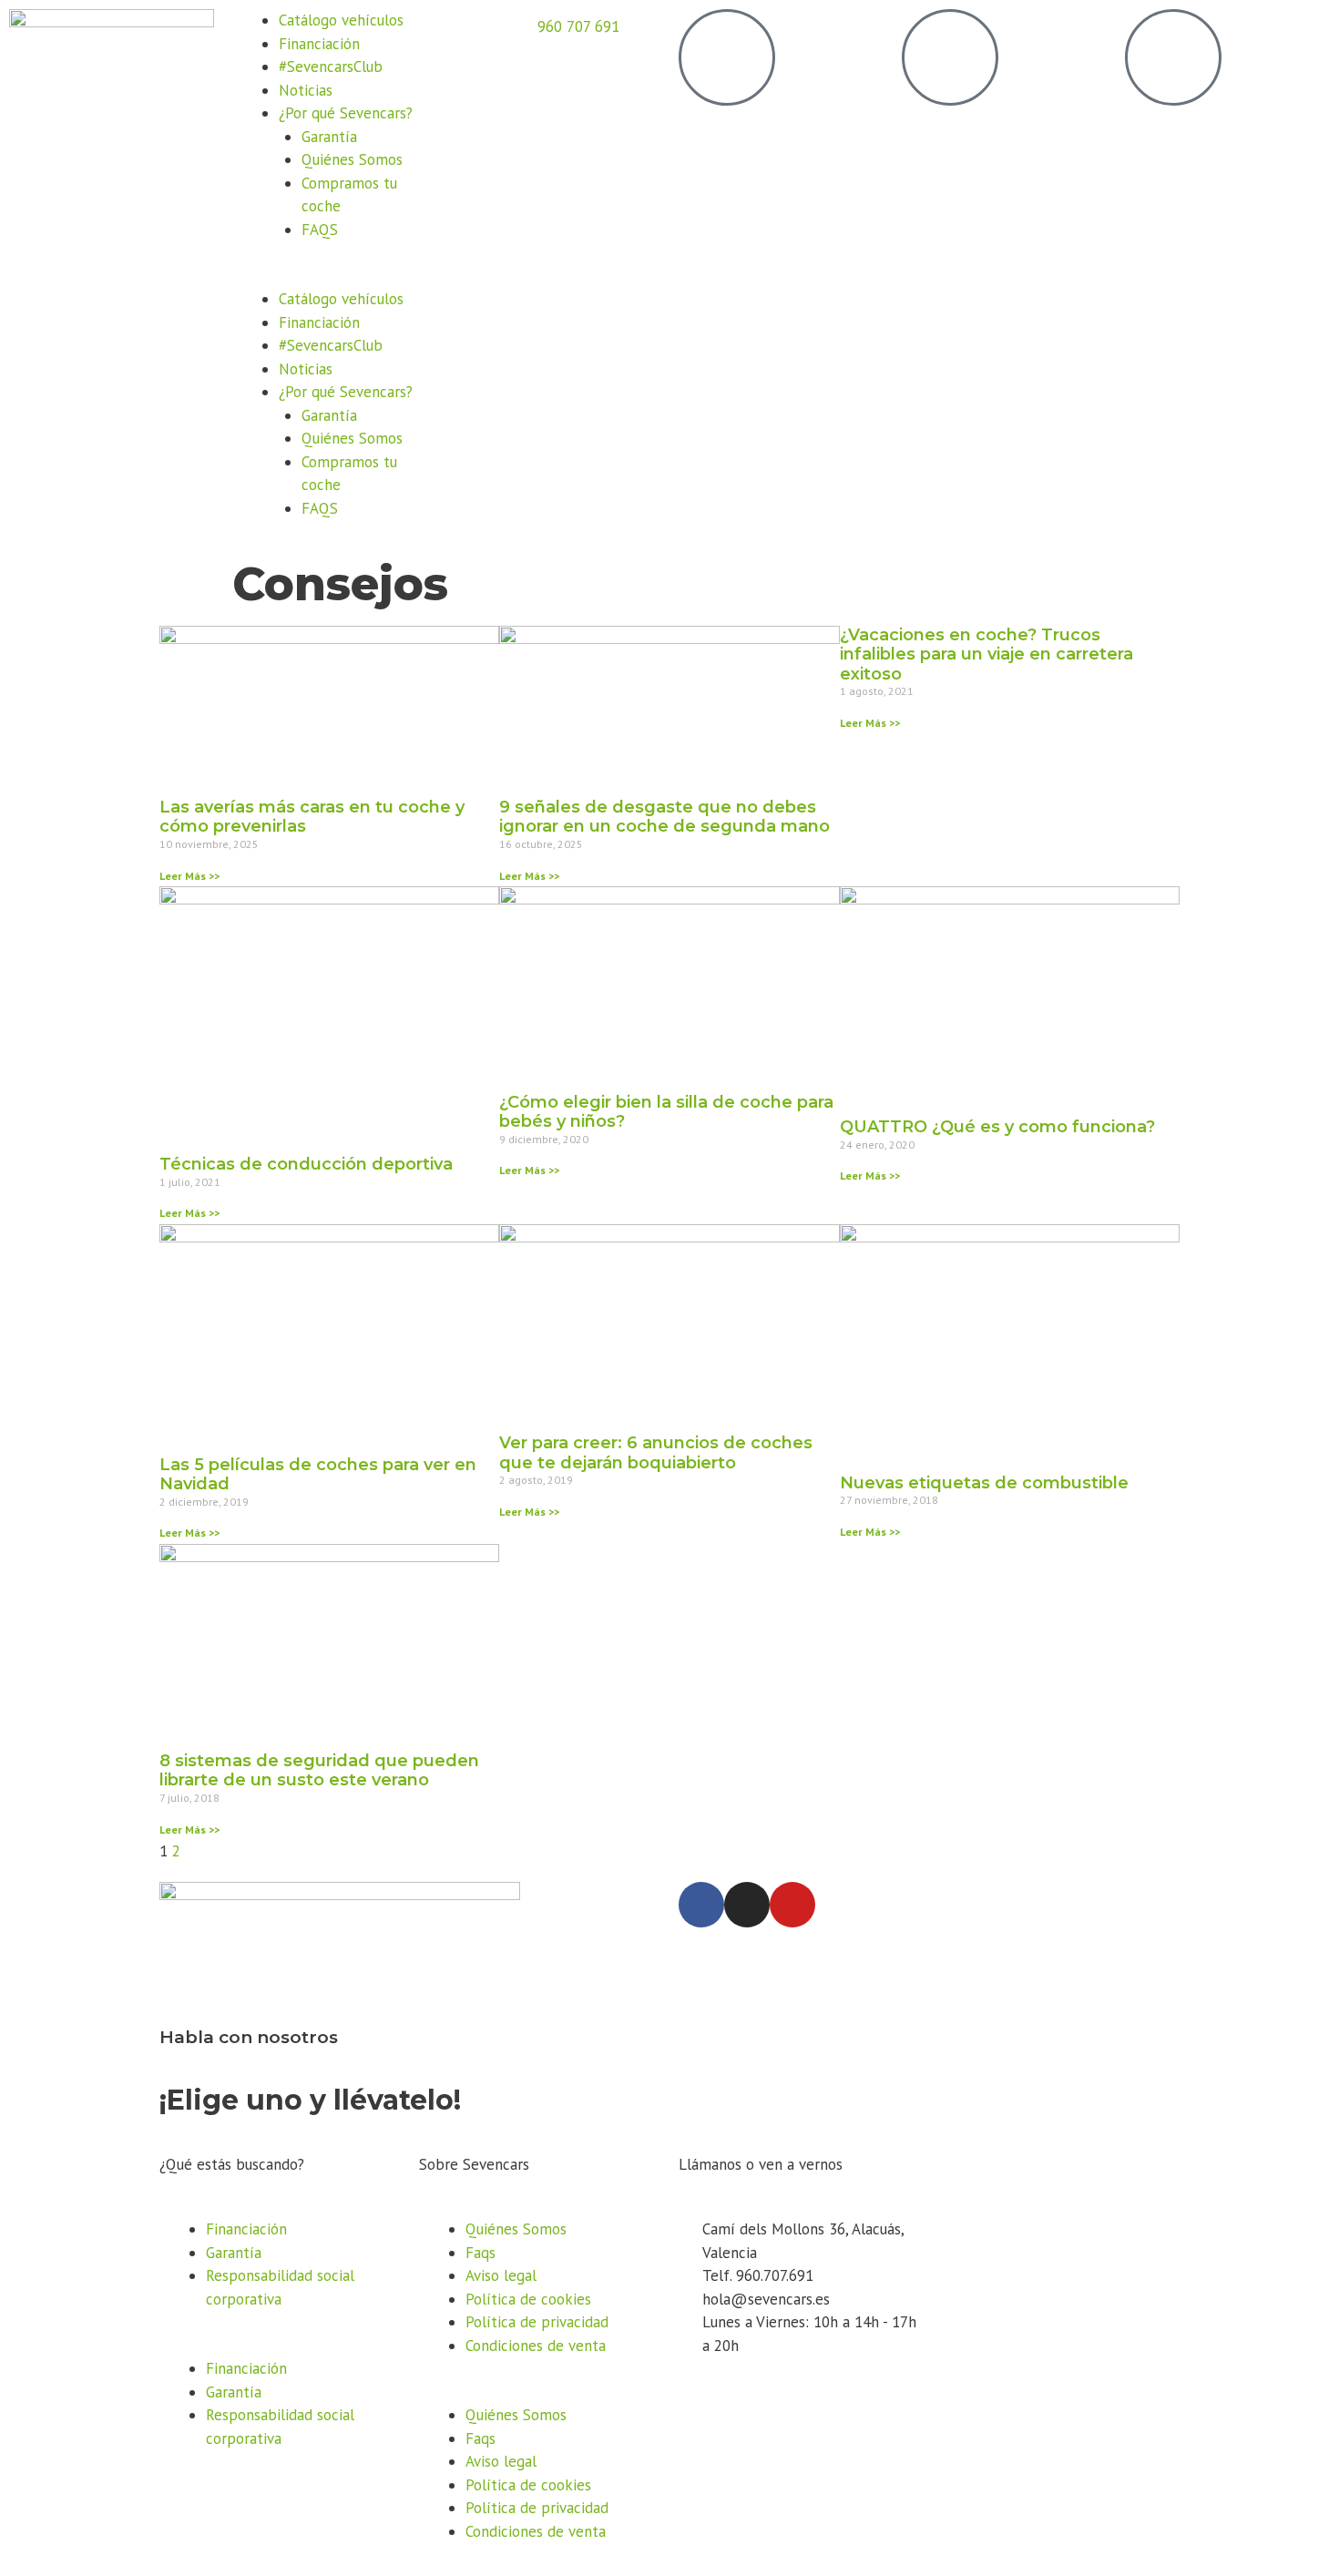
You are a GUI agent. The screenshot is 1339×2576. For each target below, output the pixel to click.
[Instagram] (747, 1905)
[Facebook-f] (701, 1905)
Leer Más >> (189, 876)
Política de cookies (528, 2299)
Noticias (306, 90)
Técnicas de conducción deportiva (306, 1164)
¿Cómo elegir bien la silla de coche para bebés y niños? (666, 1112)
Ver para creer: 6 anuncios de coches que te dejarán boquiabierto (656, 1453)
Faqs (480, 2253)
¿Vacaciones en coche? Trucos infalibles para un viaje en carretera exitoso (986, 654)
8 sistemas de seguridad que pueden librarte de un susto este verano (319, 1771)
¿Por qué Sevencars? (346, 113)
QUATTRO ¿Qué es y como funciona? (997, 1127)
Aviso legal (501, 2275)
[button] (335, 277)
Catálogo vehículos (341, 20)
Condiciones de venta (536, 2346)
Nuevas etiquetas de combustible (984, 1483)
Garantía (329, 137)
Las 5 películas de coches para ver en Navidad (318, 1475)
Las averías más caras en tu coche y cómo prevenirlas (312, 817)
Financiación (319, 44)
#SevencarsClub (331, 66)
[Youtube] (792, 1905)
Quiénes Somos (352, 159)
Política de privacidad (537, 2322)
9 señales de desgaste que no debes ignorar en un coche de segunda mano (664, 817)
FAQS (320, 230)
